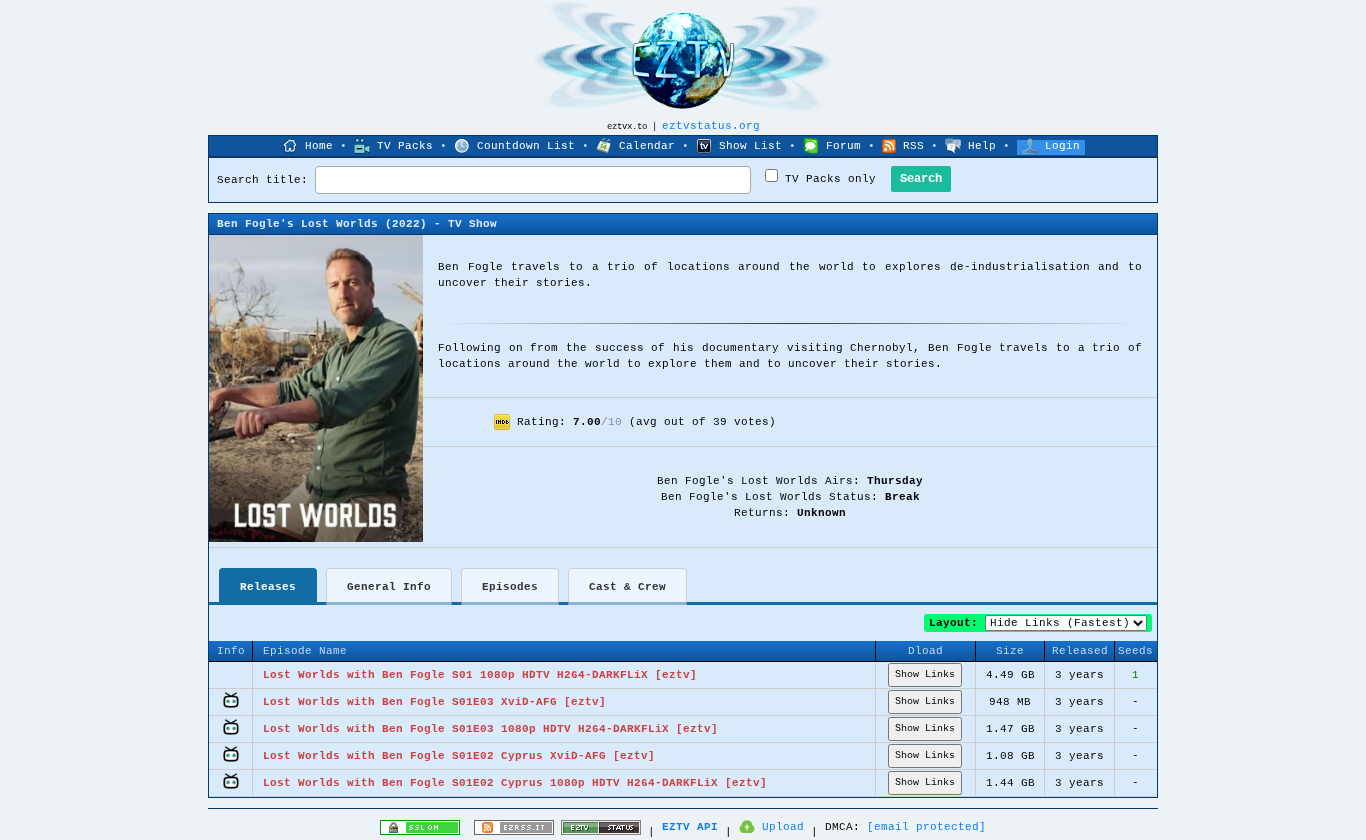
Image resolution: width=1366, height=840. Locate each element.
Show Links (925, 674)
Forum (843, 146)
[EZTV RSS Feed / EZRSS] (514, 832)
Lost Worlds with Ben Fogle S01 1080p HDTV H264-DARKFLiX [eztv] (480, 675)
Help (982, 146)
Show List (750, 146)
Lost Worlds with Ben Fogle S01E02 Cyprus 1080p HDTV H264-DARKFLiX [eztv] (515, 783)
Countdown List (526, 146)
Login (1062, 146)
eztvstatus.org (711, 126)
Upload (783, 827)
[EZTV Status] (601, 832)
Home (319, 146)
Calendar (647, 146)
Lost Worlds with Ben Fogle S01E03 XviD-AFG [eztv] (434, 702)
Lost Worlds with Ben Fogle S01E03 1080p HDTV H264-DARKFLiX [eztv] (490, 729)
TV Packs (405, 146)
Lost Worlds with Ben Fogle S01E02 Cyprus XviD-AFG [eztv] (459, 756)
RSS (913, 146)
